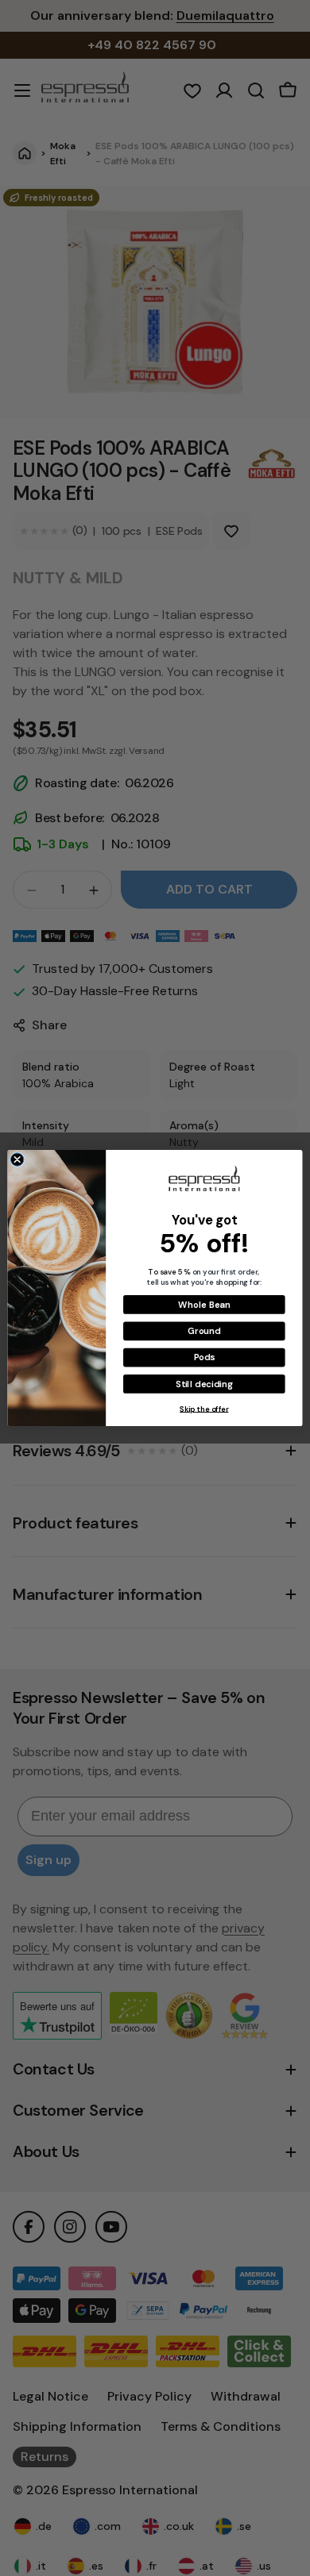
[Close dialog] (17, 1160)
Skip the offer (204, 1409)
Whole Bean (204, 1304)
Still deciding (204, 1384)
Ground (204, 1331)
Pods (205, 1357)
